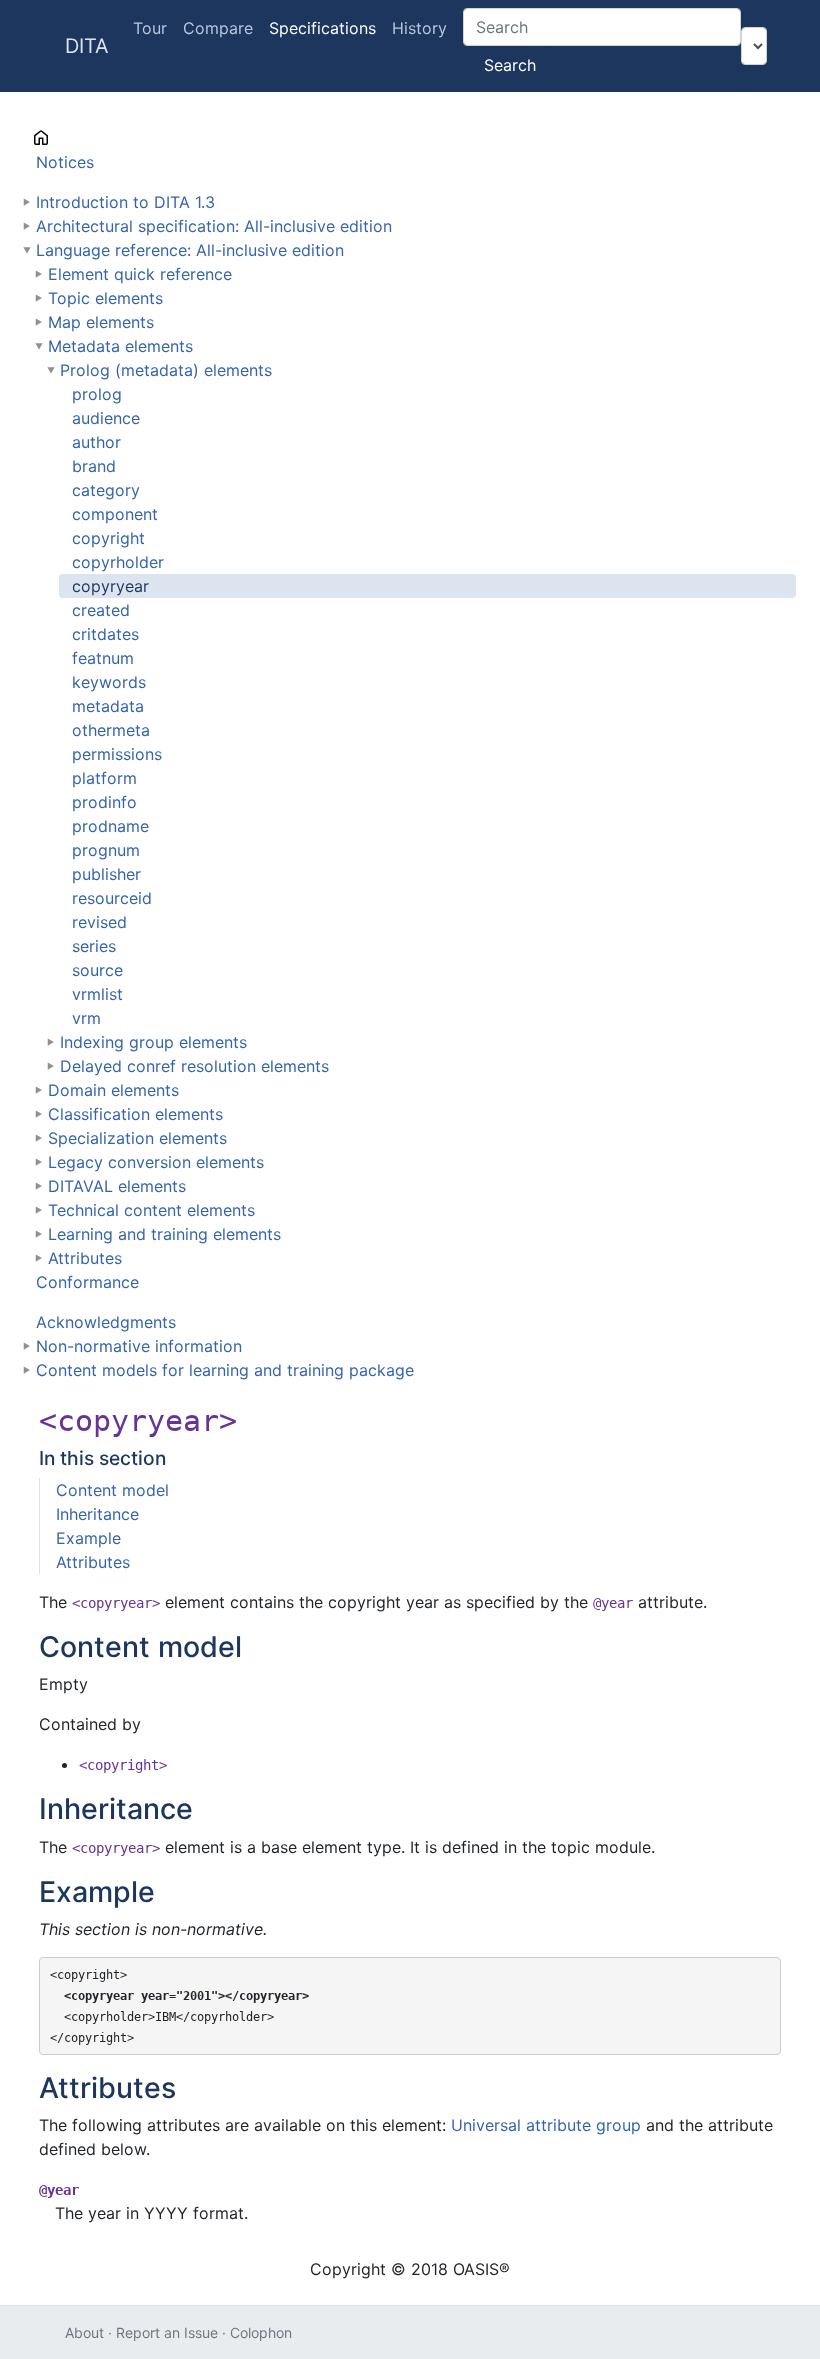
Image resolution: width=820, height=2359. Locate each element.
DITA (87, 46)
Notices (65, 162)
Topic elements (105, 298)
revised (99, 922)
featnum (103, 658)
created (101, 610)
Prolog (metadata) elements (166, 370)
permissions (117, 754)
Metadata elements (120, 346)
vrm (86, 1018)
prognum (106, 850)
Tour (150, 28)
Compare (218, 28)
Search (510, 65)
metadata (108, 706)
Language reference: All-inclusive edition (190, 250)
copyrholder (118, 562)
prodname (110, 826)
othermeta (111, 730)
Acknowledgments (106, 1322)
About (84, 2332)
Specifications (322, 28)
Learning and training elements (164, 1234)
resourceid (112, 898)
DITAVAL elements (117, 1186)
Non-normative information (139, 1346)
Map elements (101, 322)
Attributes (85, 1258)
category (106, 490)
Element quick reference (140, 274)
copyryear (110, 586)
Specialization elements (137, 1138)
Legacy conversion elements (156, 1162)
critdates (105, 634)
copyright (108, 538)
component (115, 514)
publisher (106, 874)
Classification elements (135, 1114)
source (97, 970)
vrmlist (97, 994)
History (419, 28)
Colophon (261, 2332)
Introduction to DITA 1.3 (125, 202)
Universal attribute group (546, 2125)
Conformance (87, 1282)
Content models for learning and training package (225, 1370)
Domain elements (113, 1090)
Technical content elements (151, 1210)
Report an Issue (167, 2332)
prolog (97, 394)
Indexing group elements (153, 1042)
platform (104, 778)
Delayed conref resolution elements (194, 1066)
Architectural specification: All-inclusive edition (214, 226)
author (96, 442)
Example (88, 1538)
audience (106, 418)
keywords (109, 682)
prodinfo (104, 802)
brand (94, 466)
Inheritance (97, 1514)
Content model (112, 1490)
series (94, 946)
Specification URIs (105, 138)
